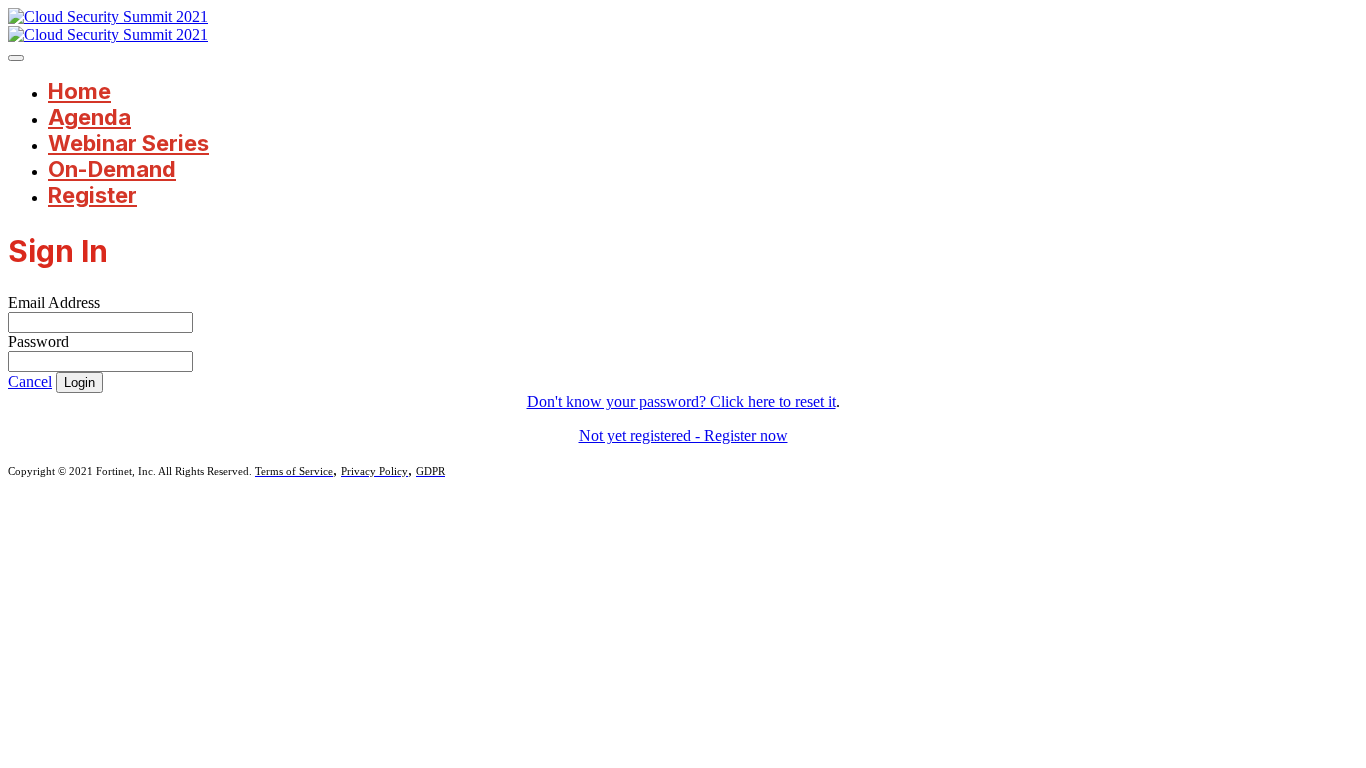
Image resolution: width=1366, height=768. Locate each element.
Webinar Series (128, 143)
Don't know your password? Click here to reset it (681, 401)
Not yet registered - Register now (683, 435)
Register (92, 195)
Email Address (54, 302)
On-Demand (112, 169)
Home (79, 91)
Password (38, 341)
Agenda (89, 117)
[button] (30, 381)
